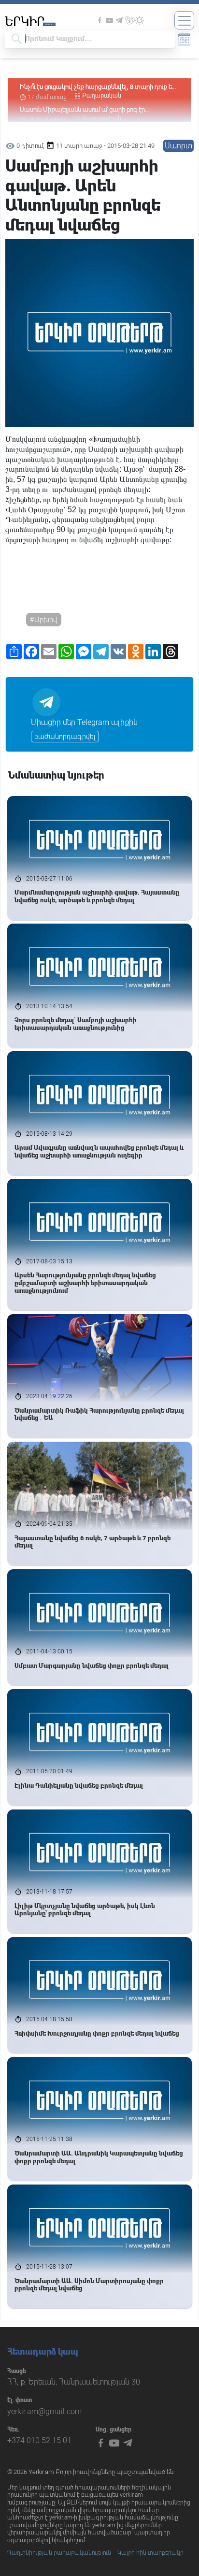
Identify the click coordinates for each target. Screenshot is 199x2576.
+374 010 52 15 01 (39, 2440)
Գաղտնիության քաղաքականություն (59, 2553)
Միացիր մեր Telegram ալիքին (84, 722)
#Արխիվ (44, 620)
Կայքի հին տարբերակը (150, 2553)
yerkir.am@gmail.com (44, 2411)
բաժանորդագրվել (65, 737)
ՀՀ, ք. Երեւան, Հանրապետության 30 (74, 2382)
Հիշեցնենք (22, 499)
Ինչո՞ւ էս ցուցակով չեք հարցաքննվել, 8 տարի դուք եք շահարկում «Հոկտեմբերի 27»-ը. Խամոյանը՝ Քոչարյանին (98, 87)
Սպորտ (178, 146)
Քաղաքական (102, 96)
